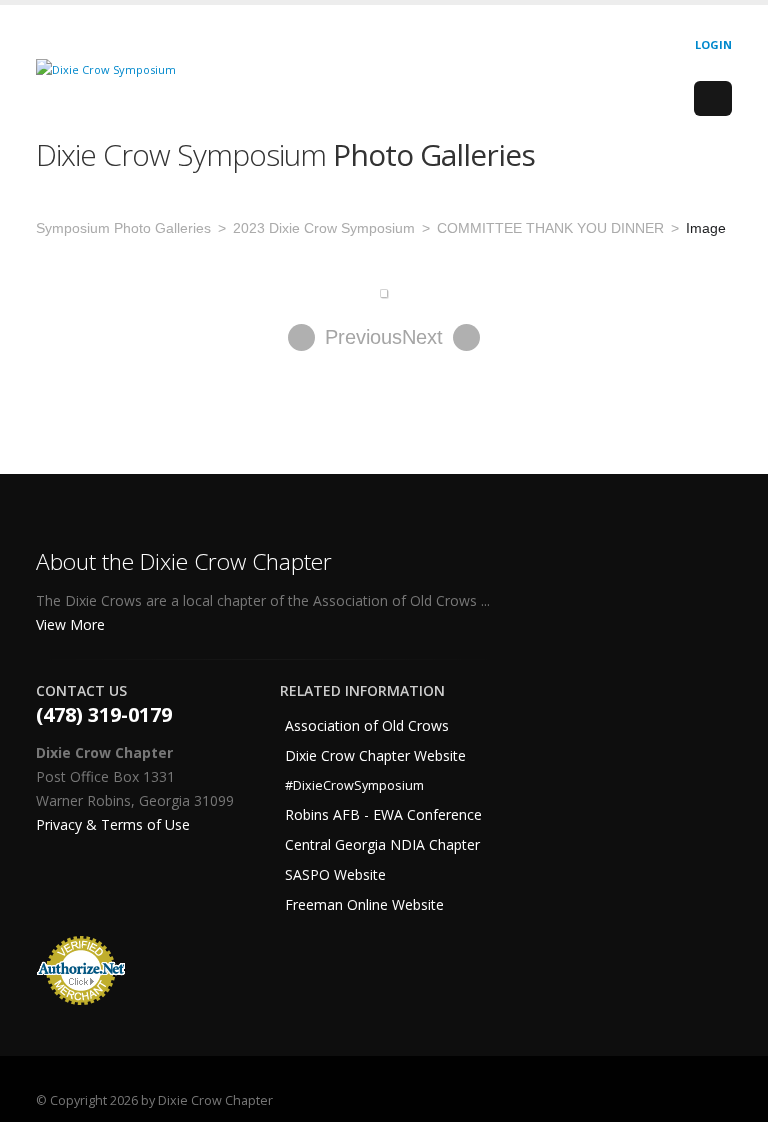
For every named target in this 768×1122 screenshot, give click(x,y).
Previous (363, 337)
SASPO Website (335, 874)
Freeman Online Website (364, 904)
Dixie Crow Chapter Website (375, 755)
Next (422, 337)
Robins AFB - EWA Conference (383, 814)
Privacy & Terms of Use (113, 824)
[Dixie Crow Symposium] (106, 68)
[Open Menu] (713, 99)
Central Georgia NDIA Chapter (382, 844)
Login (713, 44)
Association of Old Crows (367, 725)
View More (72, 624)
